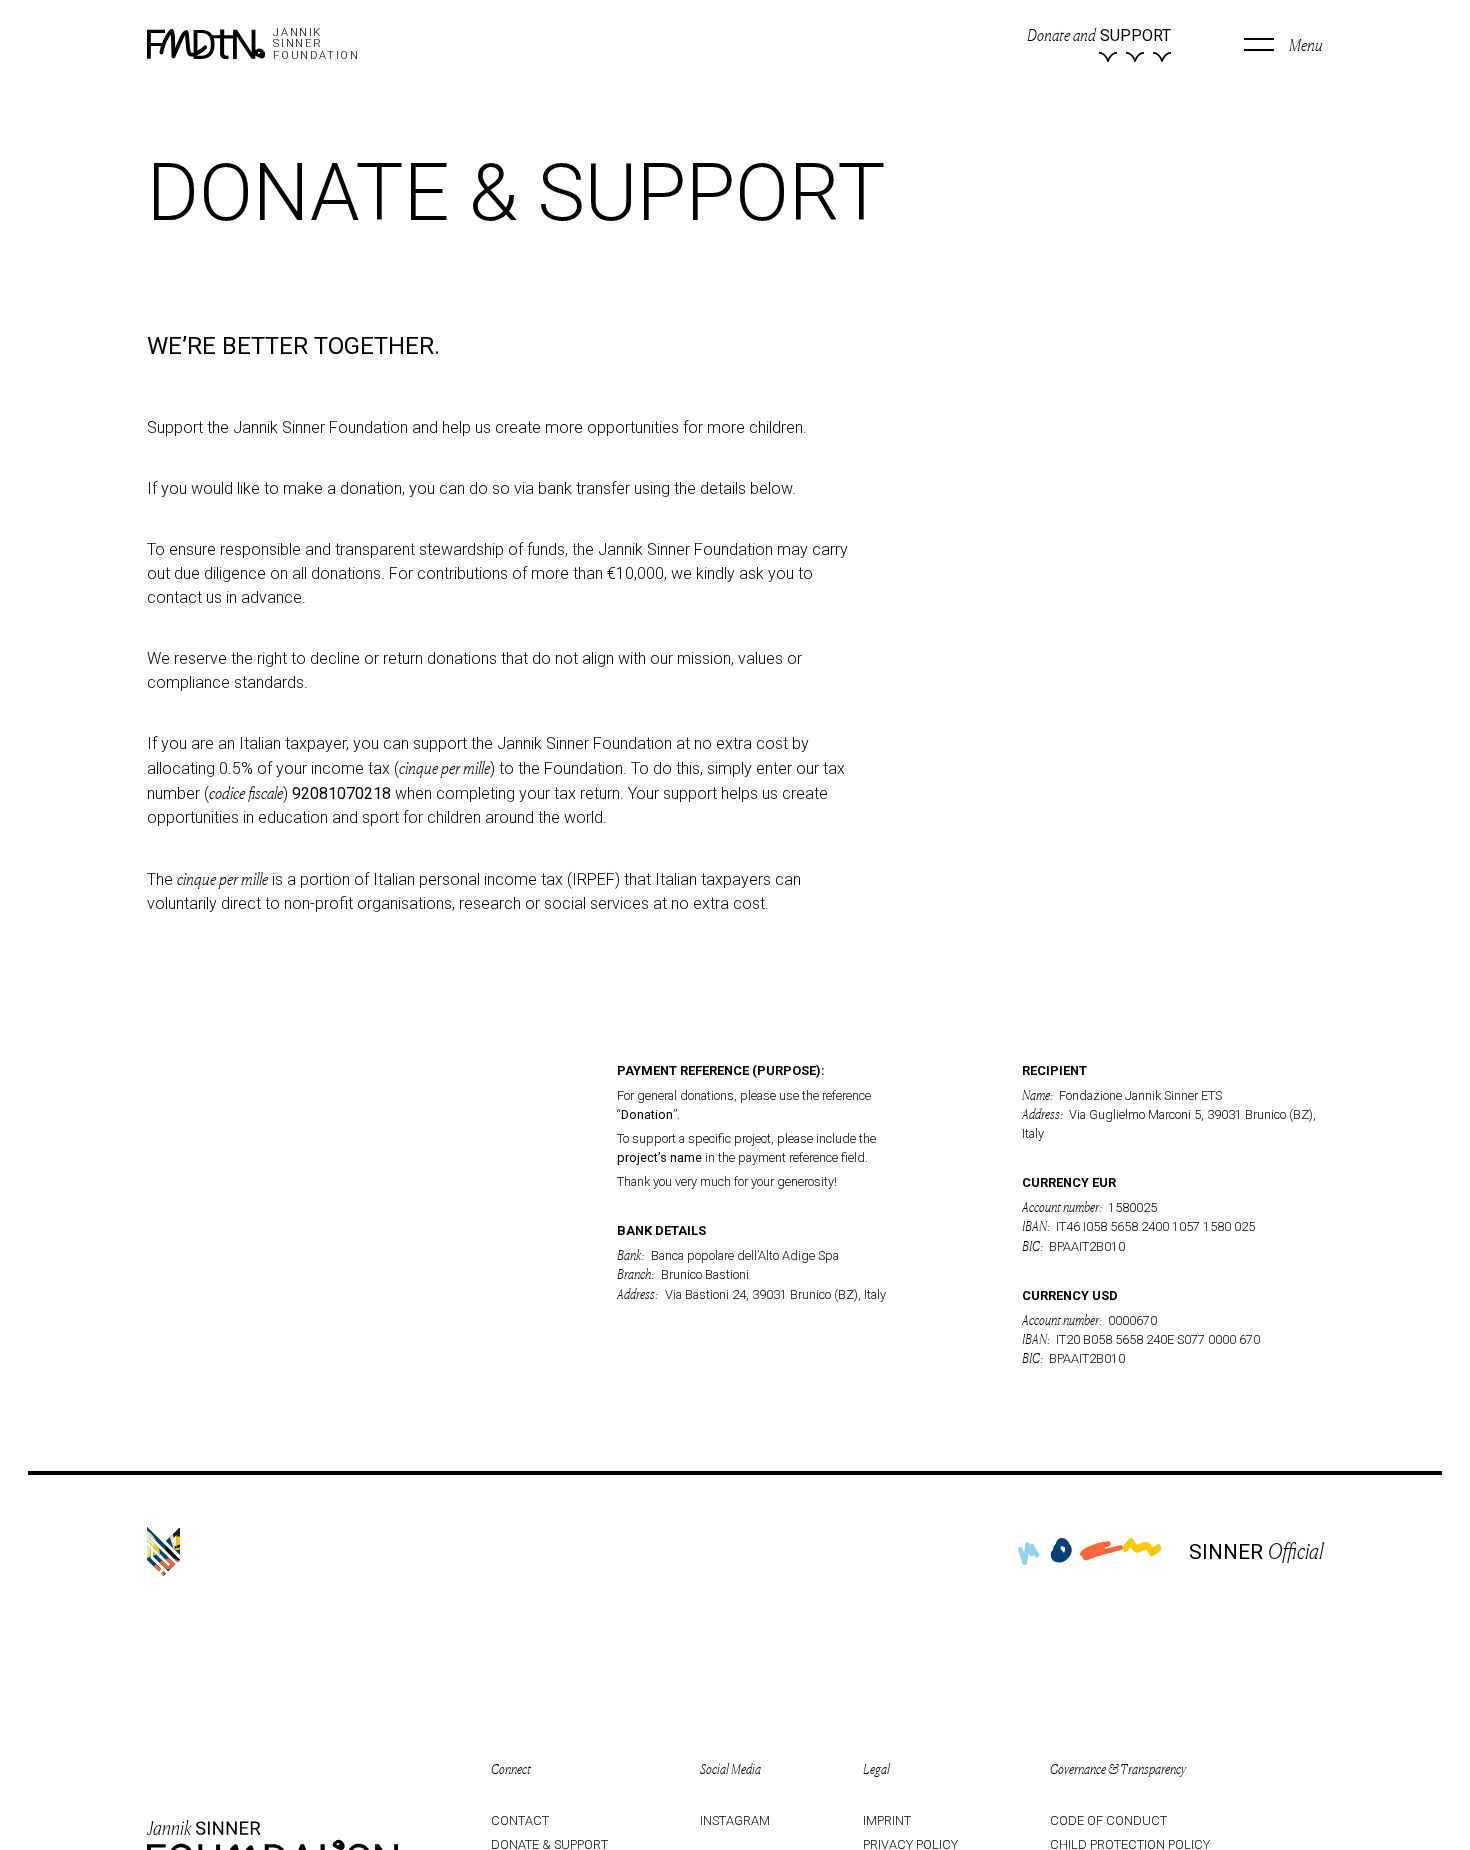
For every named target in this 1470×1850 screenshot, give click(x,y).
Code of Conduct (1108, 1820)
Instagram (735, 1820)
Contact (520, 1820)
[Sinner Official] (163, 1552)
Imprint (887, 1820)
